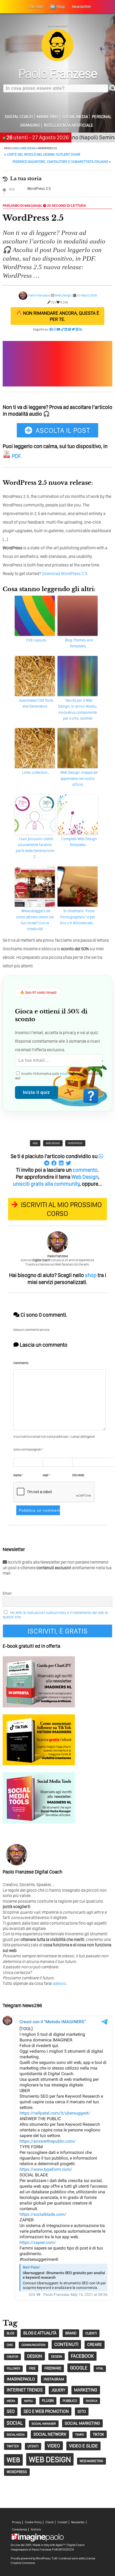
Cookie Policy (33, 2522)
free (32, 2368)
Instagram (54, 2379)
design (35, 2356)
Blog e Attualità (40, 2333)
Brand (71, 2333)
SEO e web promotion (46, 2411)
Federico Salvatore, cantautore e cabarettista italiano (62, 162)
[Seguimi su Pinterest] (77, 329)
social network (50, 2434)
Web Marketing (91, 2461)
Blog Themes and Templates (79, 643)
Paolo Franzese (39, 295)
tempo (80, 2435)
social (15, 2423)
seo (11, 2411)
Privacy (17, 2522)
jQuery (58, 2390)
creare (95, 2344)
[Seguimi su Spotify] (70, 329)
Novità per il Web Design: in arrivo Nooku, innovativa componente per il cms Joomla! (78, 709)
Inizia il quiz (37, 1092)
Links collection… (36, 772)
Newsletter (78, 2522)
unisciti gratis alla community (46, 1184)
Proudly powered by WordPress (30, 2558)
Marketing (47, 117)
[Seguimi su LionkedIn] (66, 329)
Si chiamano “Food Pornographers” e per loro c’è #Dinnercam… (78, 917)
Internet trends (25, 2390)
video (54, 2446)
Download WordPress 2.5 (65, 574)
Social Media (75, 117)
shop (91, 1275)
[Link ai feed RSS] (81, 329)
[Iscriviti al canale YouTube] (59, 329)
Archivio (36, 2530)
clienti (91, 2333)
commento (85, 1170)
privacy (65, 1074)
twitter (13, 2446)
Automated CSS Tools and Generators (36, 703)
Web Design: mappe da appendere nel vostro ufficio (79, 778)
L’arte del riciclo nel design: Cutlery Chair (42, 154)
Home (15, 148)
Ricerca (92, 2401)
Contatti (62, 2522)
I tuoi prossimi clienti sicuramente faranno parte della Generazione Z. (35, 848)
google (79, 2368)
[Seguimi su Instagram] (55, 329)
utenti (33, 2446)
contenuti (66, 2344)
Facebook (82, 2356)
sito (82, 2411)
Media (11, 2401)
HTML (100, 2369)
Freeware (53, 2368)
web (35, 1143)
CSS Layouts (36, 640)
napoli (29, 2401)
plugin (48, 2401)
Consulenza (20, 2530)
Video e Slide (83, 2446)
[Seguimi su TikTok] (62, 329)
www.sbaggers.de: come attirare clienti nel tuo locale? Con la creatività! (35, 920)
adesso (59, 1983)
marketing (86, 2390)
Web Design (28, 148)
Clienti (50, 2522)
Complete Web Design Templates (79, 842)
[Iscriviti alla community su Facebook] (51, 329)
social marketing (82, 2423)
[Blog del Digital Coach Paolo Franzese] (57, 60)
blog (11, 2333)
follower (13, 2369)
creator (12, 2357)
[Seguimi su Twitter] (73, 329)
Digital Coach (19, 117)
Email (7, 1593)
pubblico (70, 2401)
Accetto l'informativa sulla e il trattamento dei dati (57, 1076)
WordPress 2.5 (39, 189)
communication (33, 2345)
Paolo (58, 73)
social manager (44, 2424)
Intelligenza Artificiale (69, 125)
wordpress (75, 1143)
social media (16, 2435)
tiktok (98, 2434)
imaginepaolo (21, 2379)
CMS (10, 2345)
